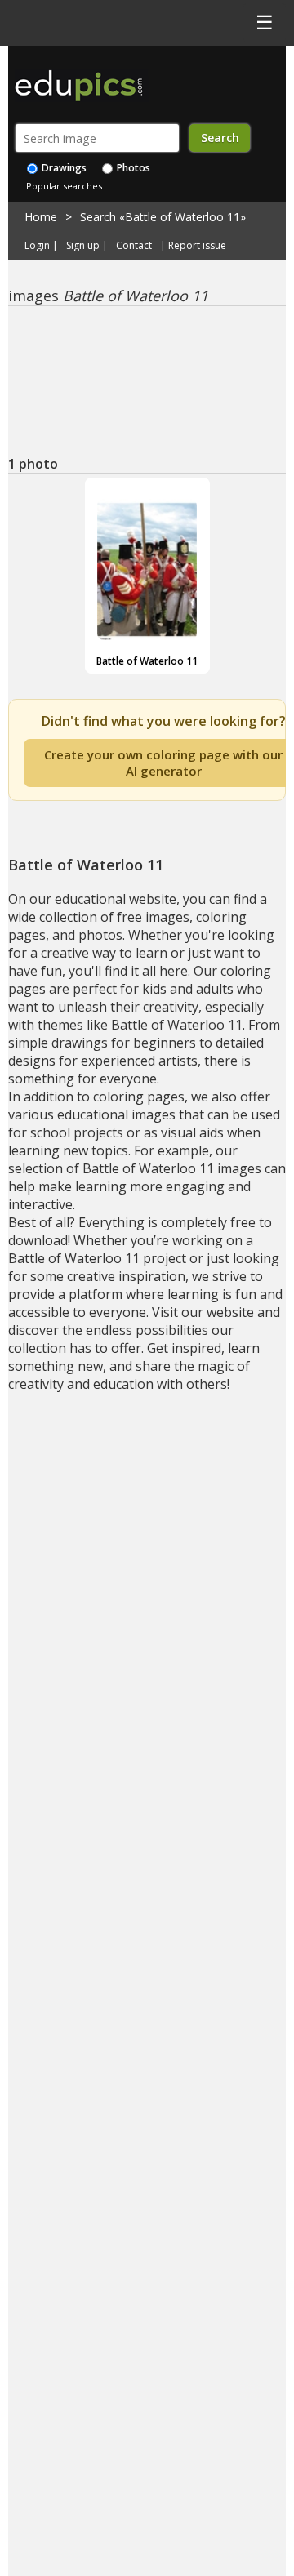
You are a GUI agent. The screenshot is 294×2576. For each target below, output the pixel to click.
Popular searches (64, 186)
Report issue (197, 246)
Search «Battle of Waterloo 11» (163, 217)
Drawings (63, 168)
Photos (132, 168)
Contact (134, 246)
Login (37, 246)
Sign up (83, 246)
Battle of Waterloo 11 (147, 661)
